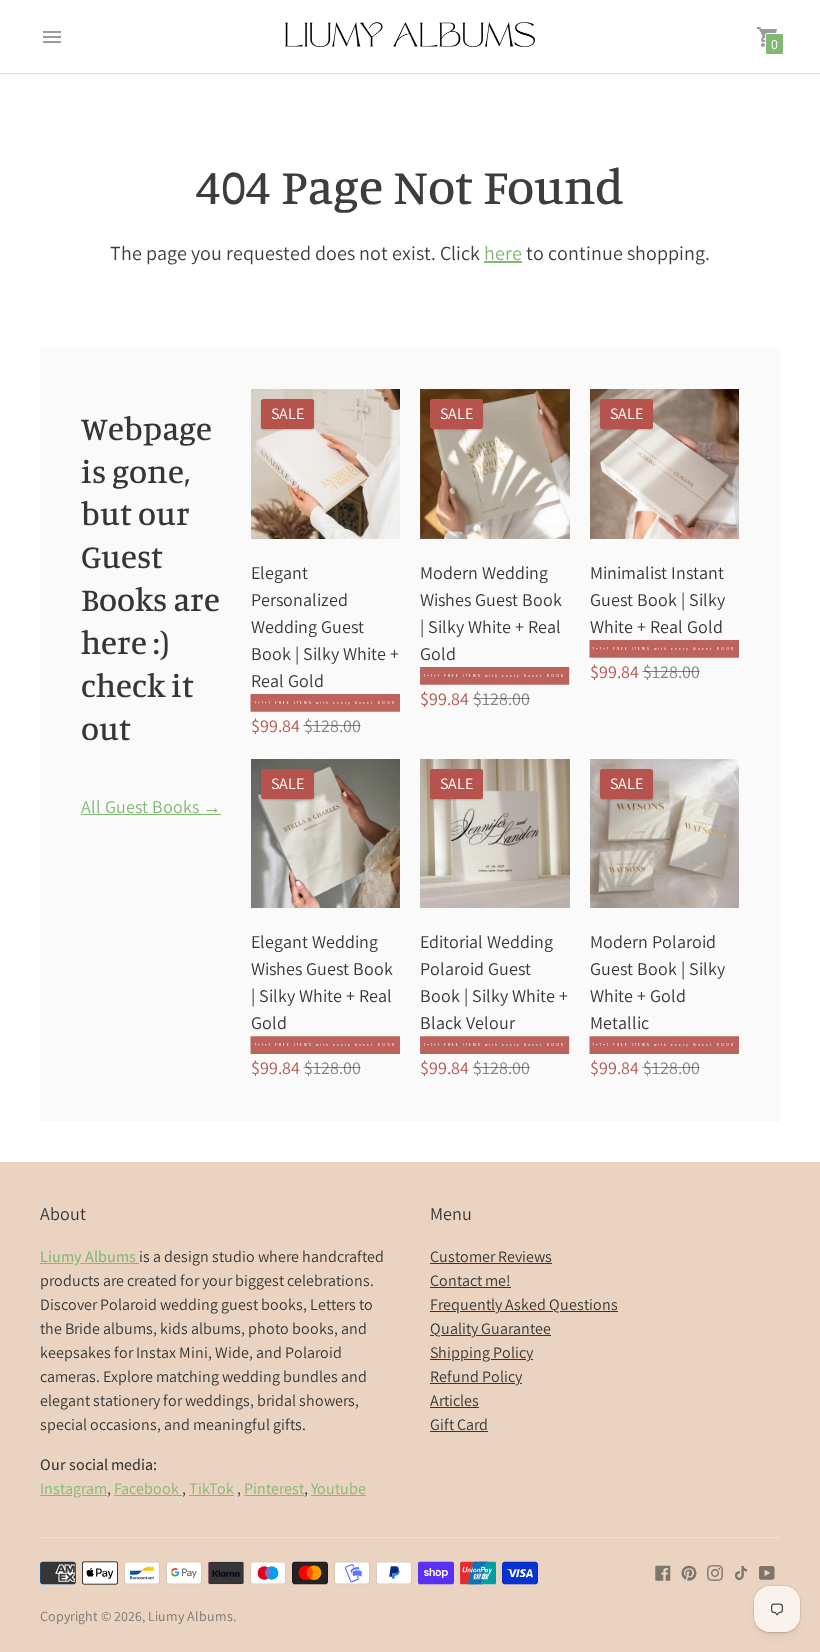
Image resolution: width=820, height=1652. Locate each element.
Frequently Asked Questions (524, 1304)
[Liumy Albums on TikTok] (741, 1570)
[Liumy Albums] (410, 36)
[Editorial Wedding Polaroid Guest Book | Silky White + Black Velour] (495, 834)
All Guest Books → (151, 807)
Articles (454, 1400)
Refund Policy (476, 1376)
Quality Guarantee (490, 1328)
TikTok (211, 1488)
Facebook (148, 1488)
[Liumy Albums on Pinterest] (689, 1570)
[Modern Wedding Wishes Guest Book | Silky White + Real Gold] (495, 464)
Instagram (73, 1488)
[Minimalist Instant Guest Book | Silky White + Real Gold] (665, 464)
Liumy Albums (190, 1616)
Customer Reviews (491, 1256)
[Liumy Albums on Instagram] (715, 1570)
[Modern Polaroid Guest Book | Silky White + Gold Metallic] (665, 834)
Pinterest (274, 1488)
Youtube (338, 1488)
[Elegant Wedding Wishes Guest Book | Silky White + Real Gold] (326, 834)
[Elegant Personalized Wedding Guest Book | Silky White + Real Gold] (326, 464)
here (503, 253)
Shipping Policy (481, 1352)
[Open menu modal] (52, 37)
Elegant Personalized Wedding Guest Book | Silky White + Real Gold (325, 626)
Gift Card (459, 1424)
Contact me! (470, 1280)
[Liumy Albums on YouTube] (767, 1570)
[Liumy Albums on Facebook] (663, 1570)
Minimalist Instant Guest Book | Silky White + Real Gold (657, 599)
